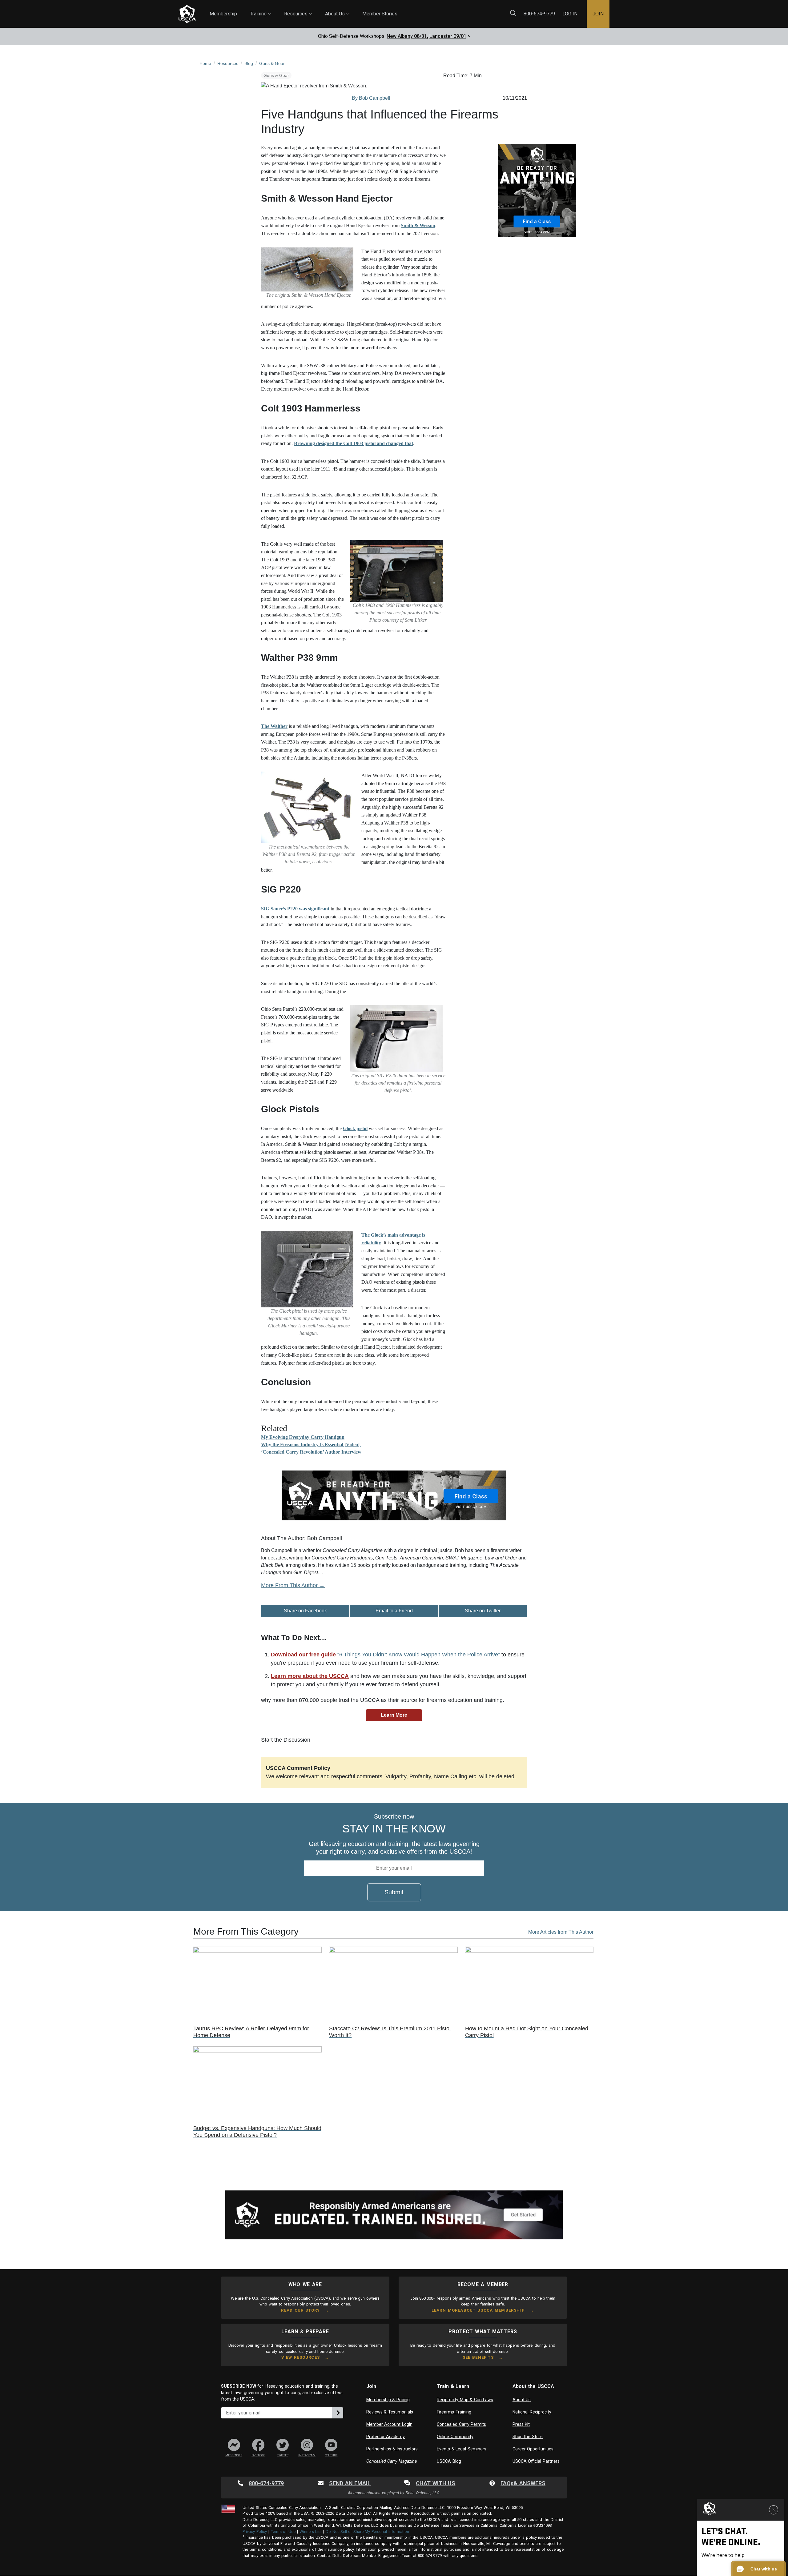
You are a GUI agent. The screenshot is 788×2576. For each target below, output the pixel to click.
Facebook (258, 2455)
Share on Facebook (305, 1611)
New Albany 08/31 (407, 36)
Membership (223, 14)
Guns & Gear (276, 75)
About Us (337, 8)
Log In (570, 14)
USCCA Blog (449, 2461)
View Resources (301, 2357)
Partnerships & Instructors (392, 2449)
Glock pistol (355, 1128)
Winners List (311, 2532)
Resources (298, 8)
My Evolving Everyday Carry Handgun (303, 1437)
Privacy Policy (255, 2532)
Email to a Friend (394, 1611)
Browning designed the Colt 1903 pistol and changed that (354, 443)
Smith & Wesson (418, 225)
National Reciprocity (532, 2412)
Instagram (307, 2455)
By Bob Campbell (371, 98)
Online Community (455, 2437)
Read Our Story (300, 2310)
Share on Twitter (483, 1611)
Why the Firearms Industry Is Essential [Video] (311, 1444)
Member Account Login (389, 2424)
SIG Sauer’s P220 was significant (295, 909)
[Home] (187, 14)
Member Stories (380, 14)
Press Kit (521, 2424)
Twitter (283, 2455)
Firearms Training (454, 2412)
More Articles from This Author (561, 1932)
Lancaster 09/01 (448, 36)
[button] (758, 2569)
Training (261, 8)
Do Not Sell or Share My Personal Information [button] (367, 2532)
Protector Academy (386, 2437)
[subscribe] (338, 2413)
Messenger (234, 2455)
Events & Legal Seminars (462, 2449)
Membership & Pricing (388, 2400)
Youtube (331, 2455)
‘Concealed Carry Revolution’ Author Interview (311, 1452)
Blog (403, 9)
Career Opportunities (533, 2449)
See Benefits (478, 2357)
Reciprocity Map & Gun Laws (465, 2400)
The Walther (274, 726)
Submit (394, 1892)
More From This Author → (293, 1585)
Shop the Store (528, 2437)
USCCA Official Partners (536, 2461)
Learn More (394, 1715)
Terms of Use (283, 2532)
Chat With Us (436, 2483)
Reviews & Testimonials (390, 2412)
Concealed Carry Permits (461, 2424)
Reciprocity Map (438, 9)
